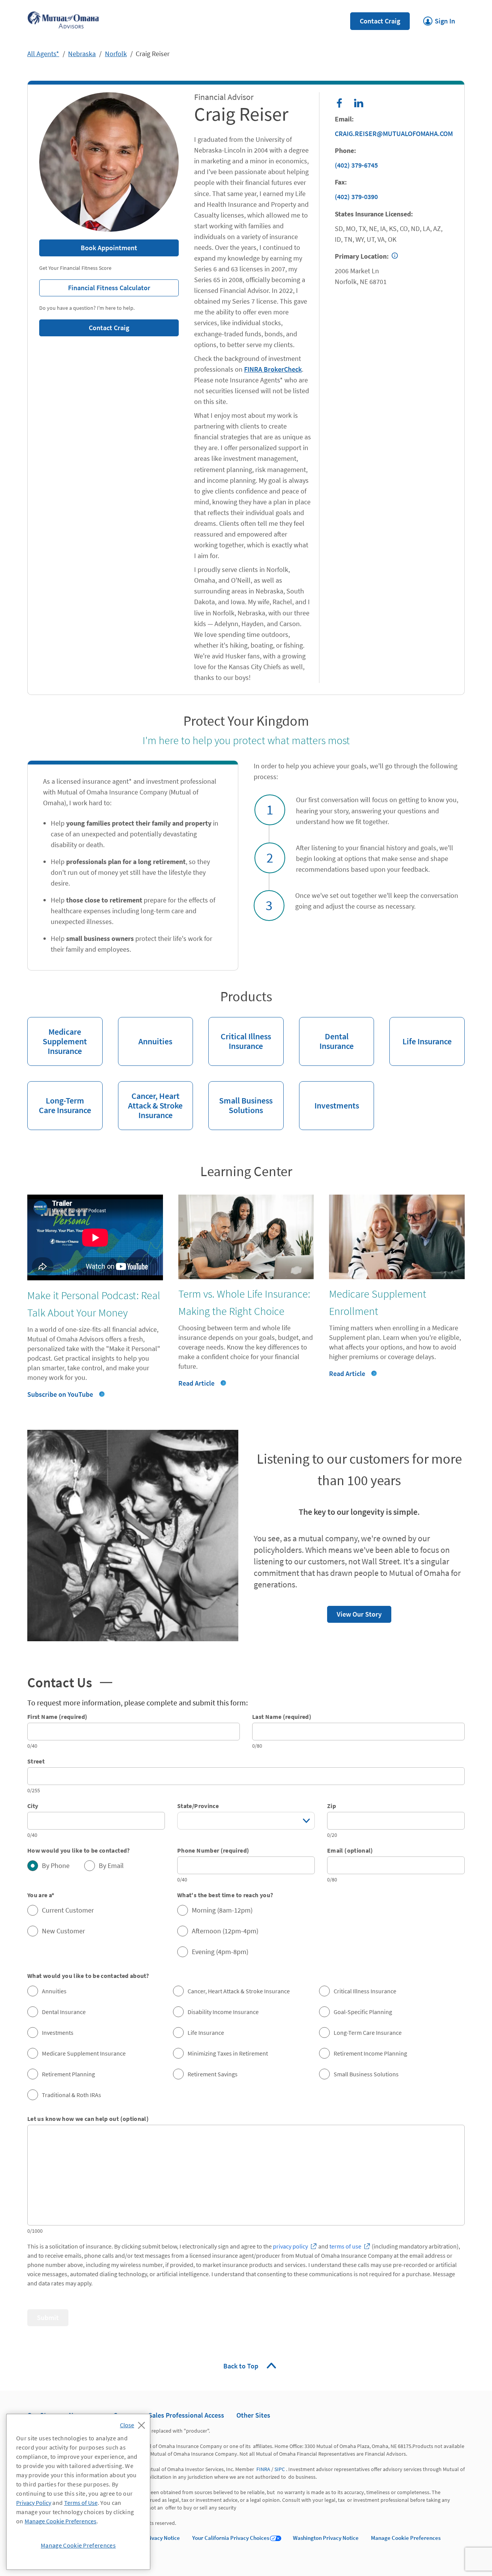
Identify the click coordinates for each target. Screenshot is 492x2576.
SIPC (280, 2469)
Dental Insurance (326, 1034)
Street (36, 1761)
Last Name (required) (282, 1717)
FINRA (263, 2469)
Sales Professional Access (186, 2415)
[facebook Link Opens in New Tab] (339, 103)
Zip (332, 1806)
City (33, 1806)
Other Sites (253, 2415)
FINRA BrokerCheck (273, 369)
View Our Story (354, 1612)
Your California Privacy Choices (231, 2538)
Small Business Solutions (240, 1099)
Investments (329, 1096)
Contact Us (70, 1682)
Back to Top (242, 2366)
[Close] (134, 2423)
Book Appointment (109, 248)
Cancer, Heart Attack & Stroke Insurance (150, 1101)
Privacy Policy (34, 2503)
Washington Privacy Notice (326, 2538)
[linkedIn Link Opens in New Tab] (359, 103)
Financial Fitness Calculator (95, 286)
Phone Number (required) (213, 1850)
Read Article (196, 1383)
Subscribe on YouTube (60, 1394)
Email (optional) (350, 1850)
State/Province (198, 1806)
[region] (78, 2492)
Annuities (145, 1032)
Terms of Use (81, 2503)
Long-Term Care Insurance (59, 1099)
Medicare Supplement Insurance (57, 1037)
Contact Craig (380, 21)
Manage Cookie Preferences (406, 2538)
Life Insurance (421, 1032)
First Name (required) (57, 1717)
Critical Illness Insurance (240, 1034)
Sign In (439, 19)
